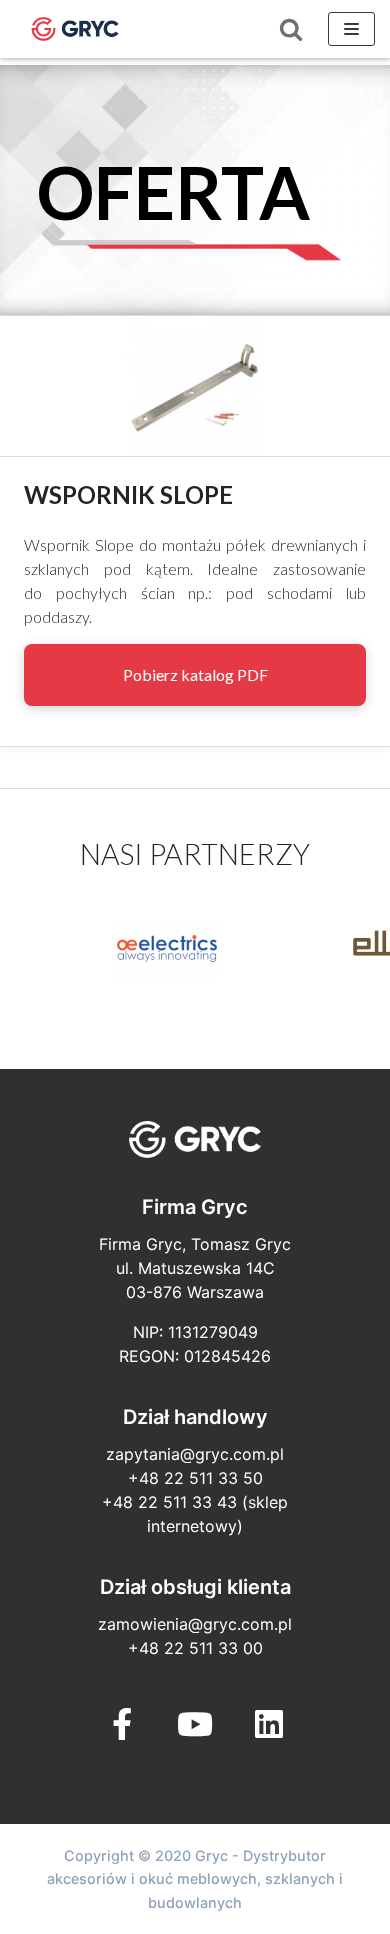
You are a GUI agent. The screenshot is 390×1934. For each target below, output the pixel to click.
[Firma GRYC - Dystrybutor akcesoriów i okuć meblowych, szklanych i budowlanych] (75, 29)
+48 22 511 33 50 (195, 1478)
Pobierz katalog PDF (195, 674)
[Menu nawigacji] (351, 29)
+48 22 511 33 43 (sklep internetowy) (195, 1514)
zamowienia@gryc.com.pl (195, 1624)
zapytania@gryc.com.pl (195, 1454)
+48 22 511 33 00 (195, 1648)
